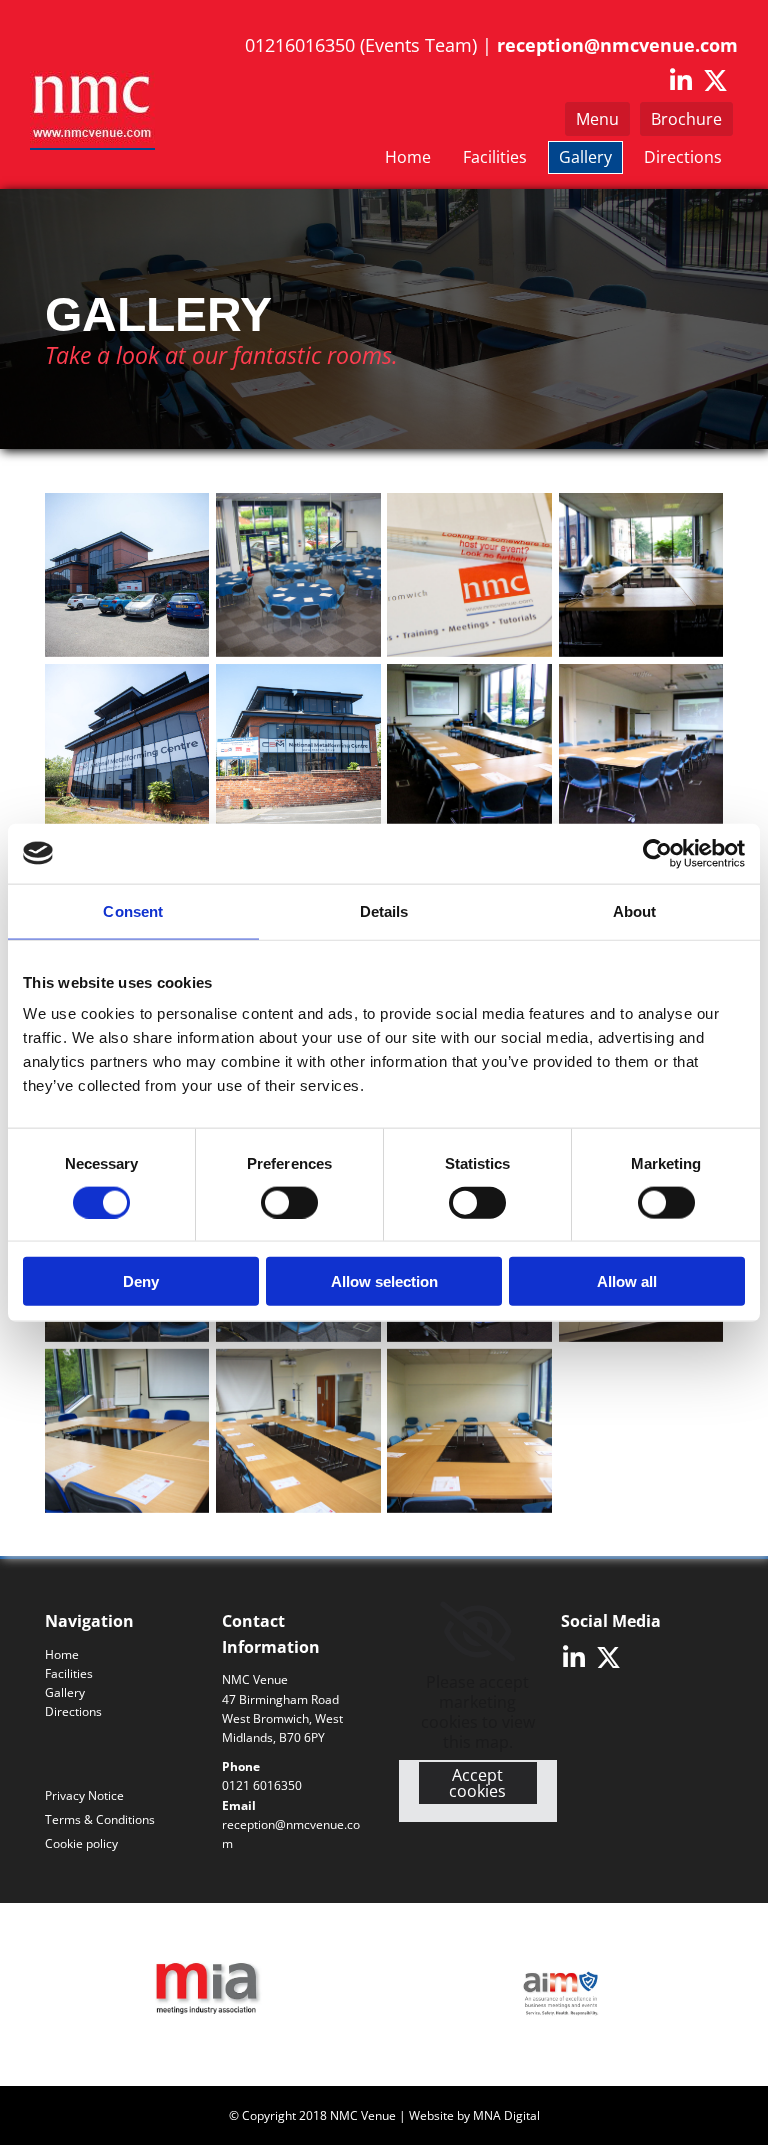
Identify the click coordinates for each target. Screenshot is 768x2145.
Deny (141, 1281)
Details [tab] (384, 910)
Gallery (585, 157)
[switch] (289, 1202)
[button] (686, 119)
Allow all (627, 1281)
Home (408, 157)
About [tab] (635, 910)
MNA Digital (506, 2115)
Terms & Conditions (100, 1819)
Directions (683, 157)
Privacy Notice (84, 1795)
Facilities (495, 157)
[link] (477, 1632)
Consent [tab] (133, 910)
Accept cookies (477, 1783)
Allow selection (384, 1281)
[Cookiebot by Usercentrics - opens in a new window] (657, 853)
